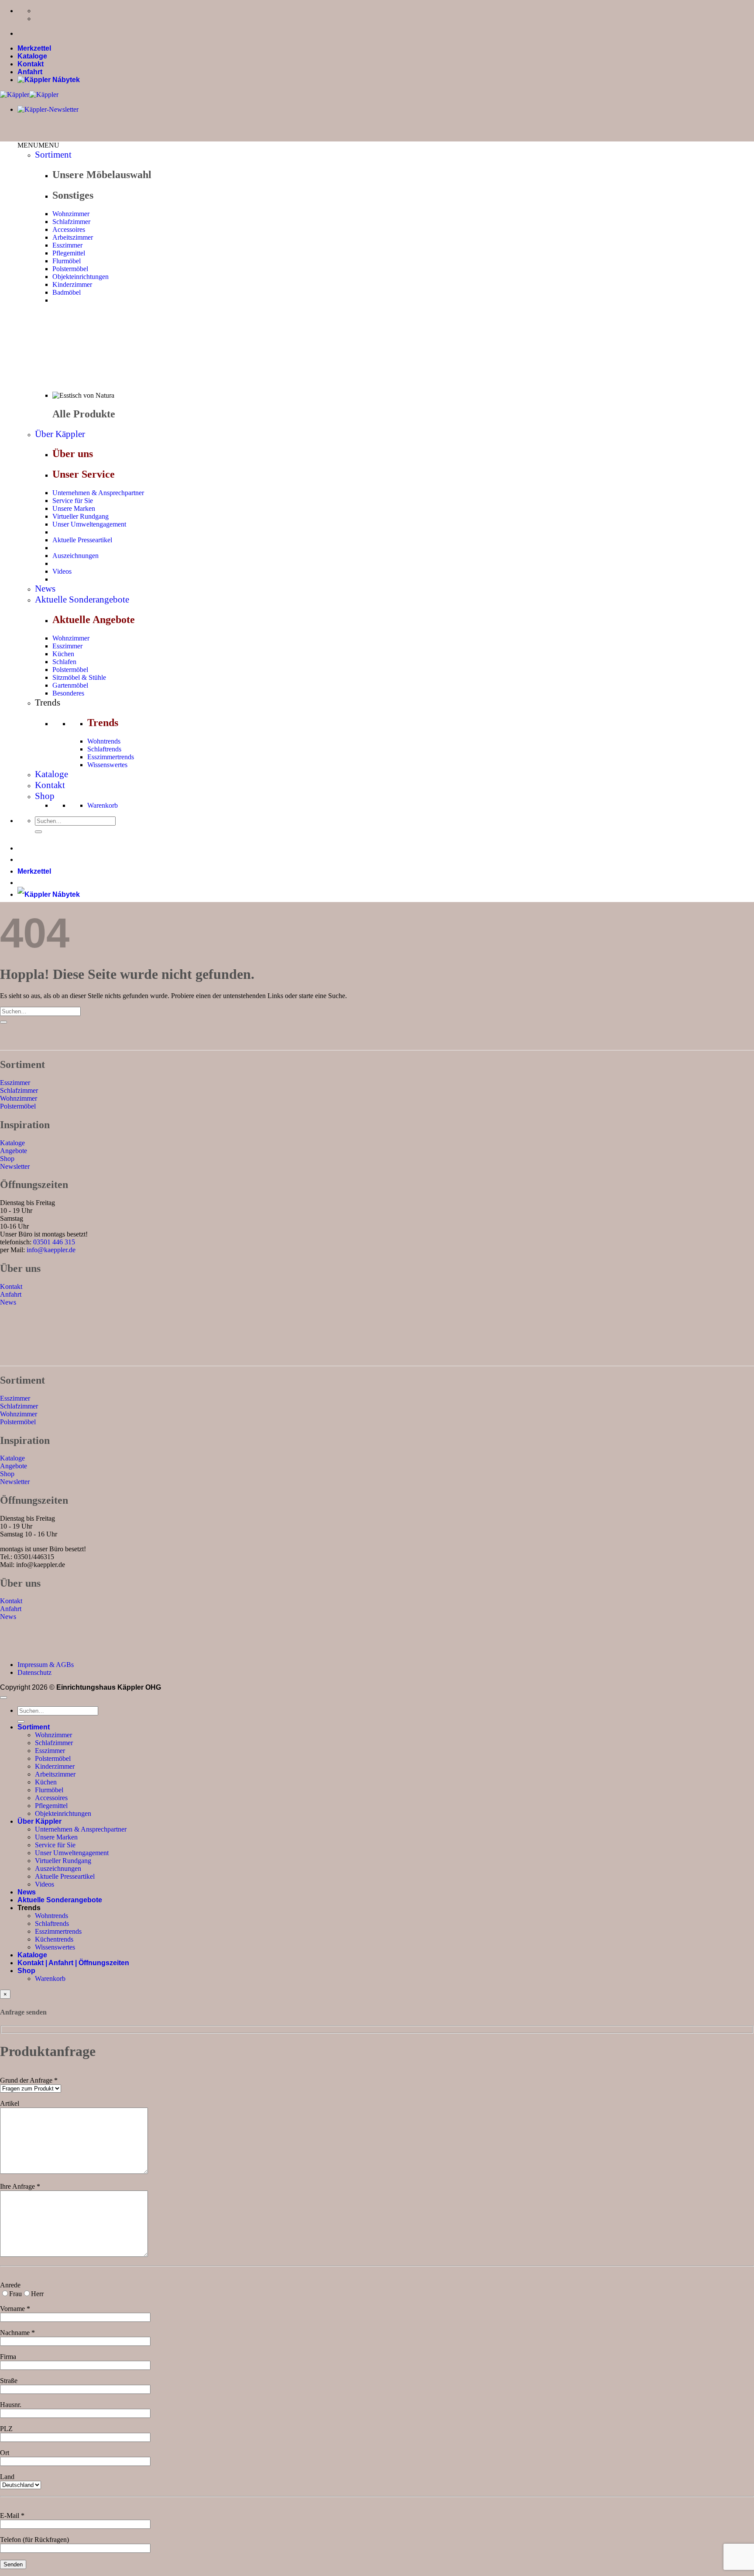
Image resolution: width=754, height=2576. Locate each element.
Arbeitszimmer (73, 237)
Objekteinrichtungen (81, 277)
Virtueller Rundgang (81, 516)
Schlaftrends (104, 749)
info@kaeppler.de (51, 1250)
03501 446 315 (54, 1242)
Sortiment (53, 155)
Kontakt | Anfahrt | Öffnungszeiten (73, 1963)
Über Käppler (60, 434)
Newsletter (15, 1166)
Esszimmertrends (111, 757)
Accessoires (69, 229)
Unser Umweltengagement (89, 524)
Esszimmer (67, 245)
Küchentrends (54, 1939)
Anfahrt (30, 72)
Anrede (10, 2285)
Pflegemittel (69, 253)
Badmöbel (67, 292)
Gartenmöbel (70, 685)
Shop (45, 796)
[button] (38, 145)
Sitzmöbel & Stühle (79, 677)
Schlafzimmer (71, 222)
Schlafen (64, 662)
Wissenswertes (107, 765)
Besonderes (68, 693)
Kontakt (31, 64)
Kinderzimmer (72, 284)
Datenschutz (34, 1672)
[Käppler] (29, 95)
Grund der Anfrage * (29, 2080)
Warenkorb (103, 805)
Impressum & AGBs (46, 1665)
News (45, 589)
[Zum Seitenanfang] (3, 1698)
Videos (62, 571)
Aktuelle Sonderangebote (82, 599)
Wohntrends (104, 741)
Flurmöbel (67, 261)
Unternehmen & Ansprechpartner (98, 493)
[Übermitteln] (38, 832)
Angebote (14, 1151)
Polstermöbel (70, 269)
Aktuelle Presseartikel (82, 540)
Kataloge (32, 56)
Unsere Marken (74, 508)
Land (7, 2477)
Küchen (63, 654)
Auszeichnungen (75, 556)
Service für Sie (73, 501)
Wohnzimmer (71, 214)
